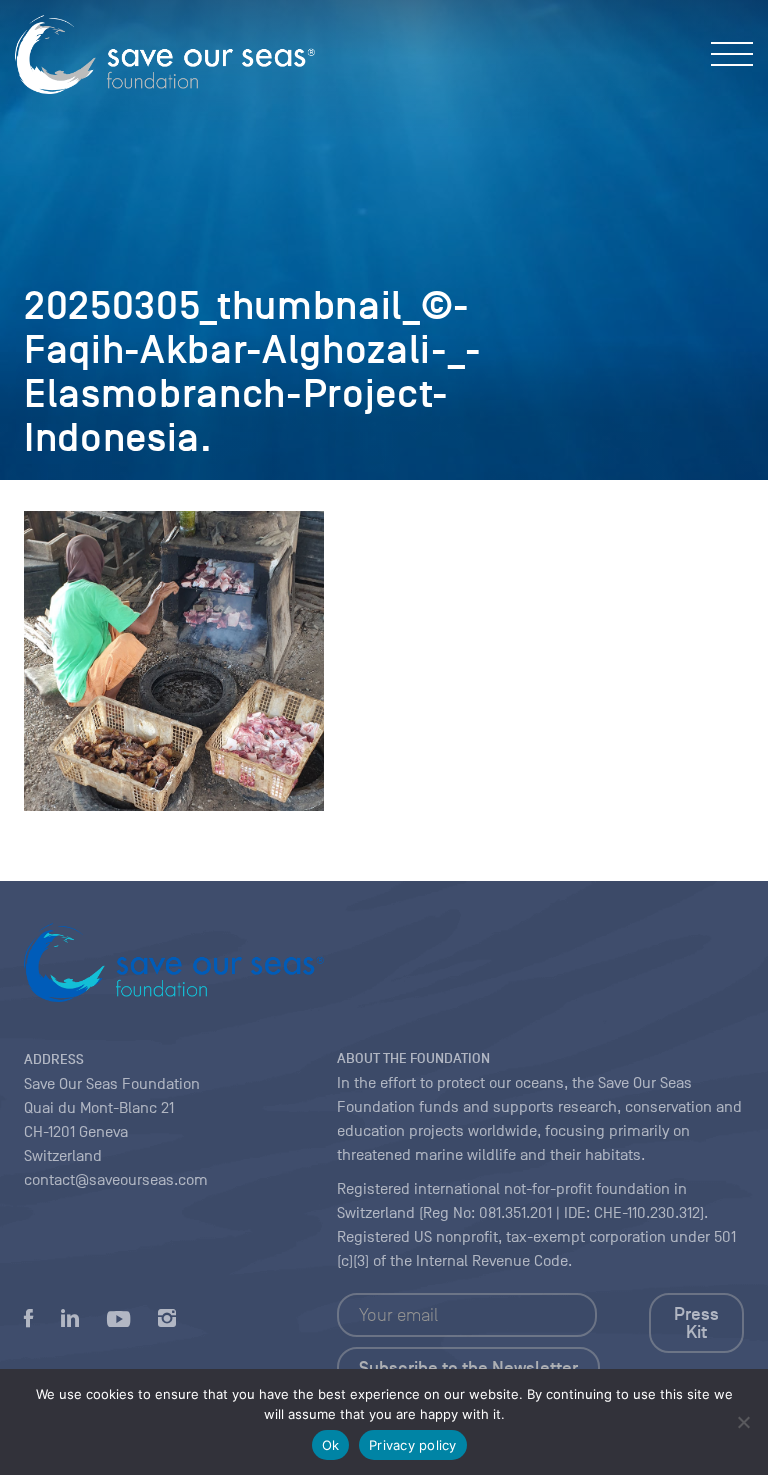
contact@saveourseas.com (116, 1180)
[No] (743, 1422)
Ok (331, 1445)
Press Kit (696, 1323)
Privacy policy (413, 1445)
